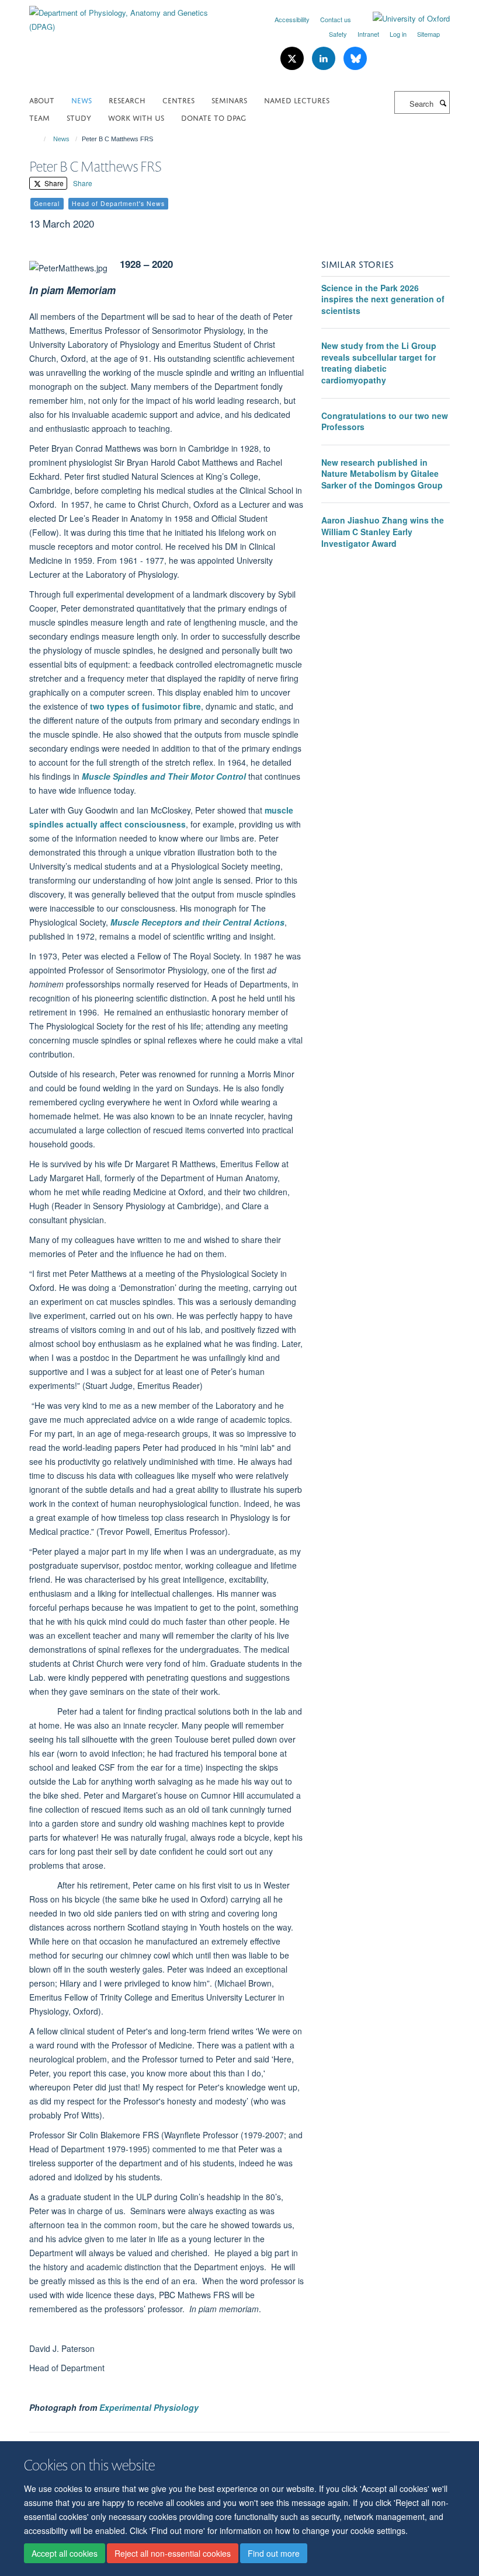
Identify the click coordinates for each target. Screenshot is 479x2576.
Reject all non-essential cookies (173, 2553)
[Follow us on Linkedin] (325, 59)
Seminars (229, 100)
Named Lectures (297, 100)
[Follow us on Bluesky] (355, 59)
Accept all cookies (65, 2553)
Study (79, 117)
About (42, 100)
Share (53, 183)
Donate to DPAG (214, 117)
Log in (398, 34)
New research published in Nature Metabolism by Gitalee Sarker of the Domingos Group (382, 474)
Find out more (274, 2553)
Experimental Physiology (149, 2407)
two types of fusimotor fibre (145, 706)
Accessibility (292, 19)
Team (39, 117)
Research (127, 100)
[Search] (443, 103)
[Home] (39, 139)
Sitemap (428, 34)
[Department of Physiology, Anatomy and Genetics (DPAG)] (130, 15)
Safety (338, 34)
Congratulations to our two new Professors (385, 421)
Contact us (336, 19)
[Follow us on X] (293, 59)
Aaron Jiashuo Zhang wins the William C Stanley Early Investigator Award (383, 531)
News (81, 100)
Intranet (368, 34)
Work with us (136, 117)
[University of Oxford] (402, 19)
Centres (178, 100)
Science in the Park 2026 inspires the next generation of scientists (383, 299)
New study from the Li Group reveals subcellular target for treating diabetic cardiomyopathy (379, 363)
